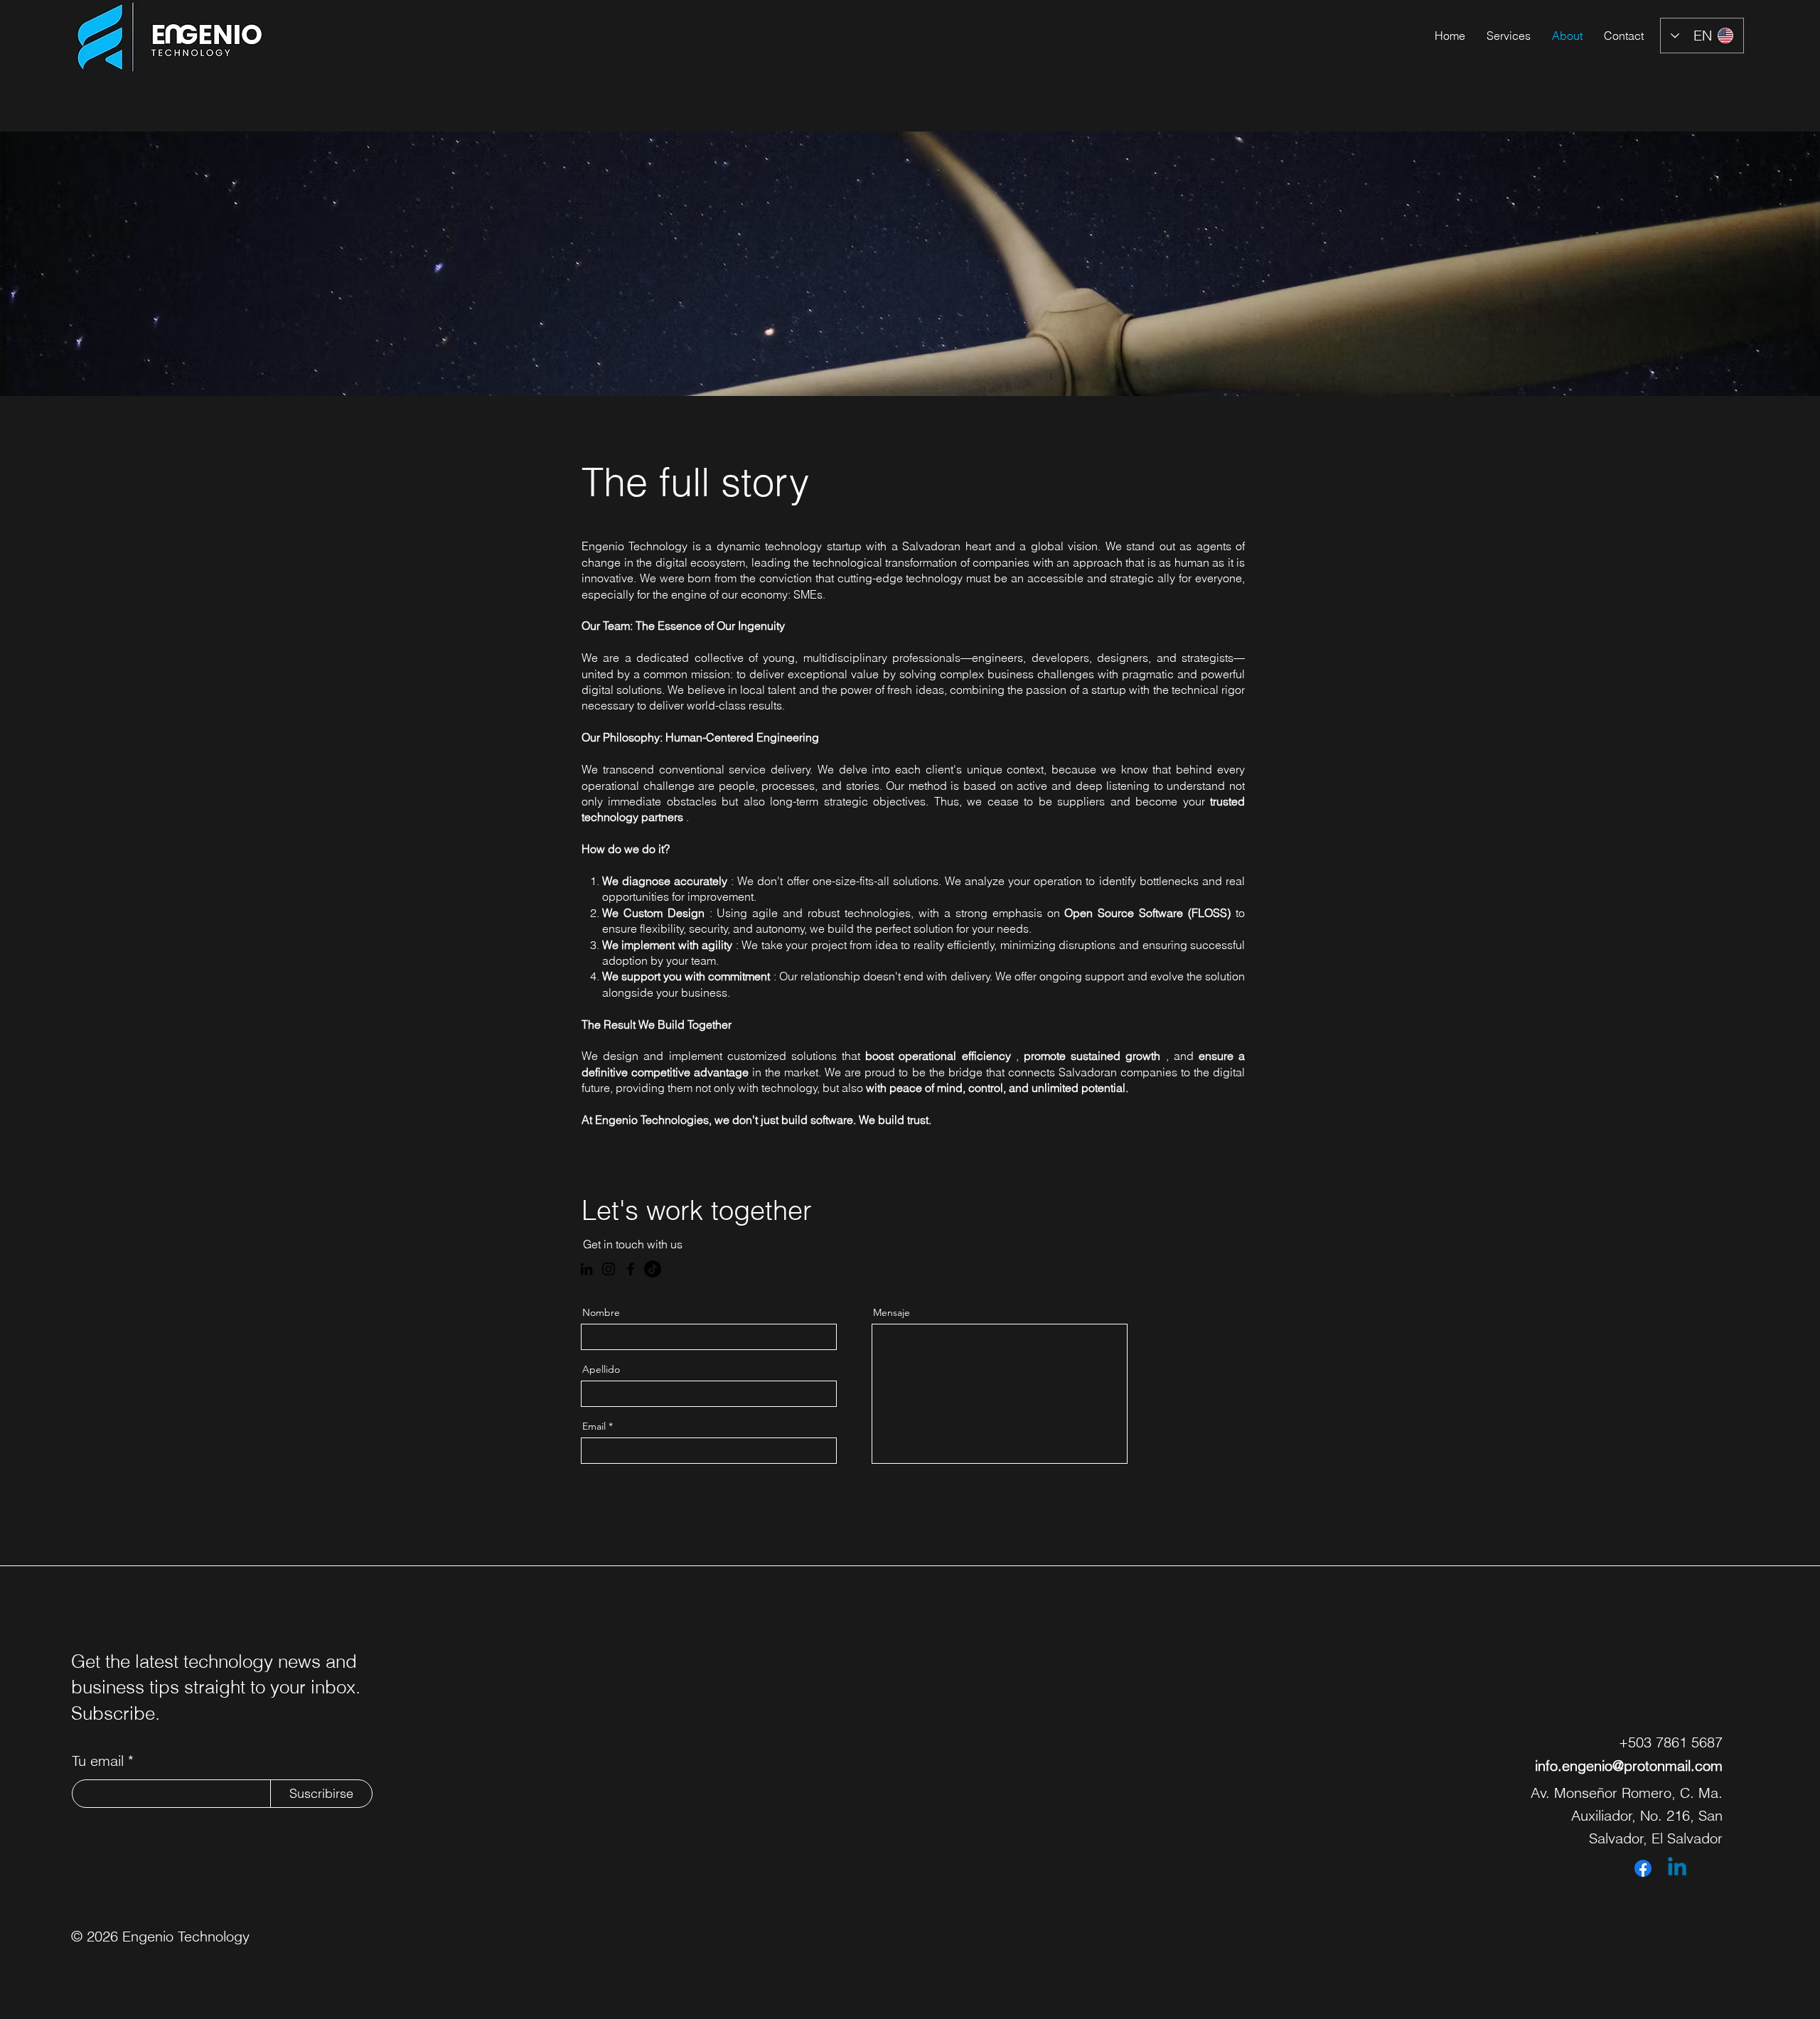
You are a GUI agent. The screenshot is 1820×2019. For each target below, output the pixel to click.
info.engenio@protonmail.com (1629, 1766)
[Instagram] (609, 1269)
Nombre (601, 1312)
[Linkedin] (1677, 1868)
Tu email (98, 1761)
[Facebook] (631, 1269)
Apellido (601, 1369)
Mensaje (892, 1312)
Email (594, 1426)
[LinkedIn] (587, 1269)
